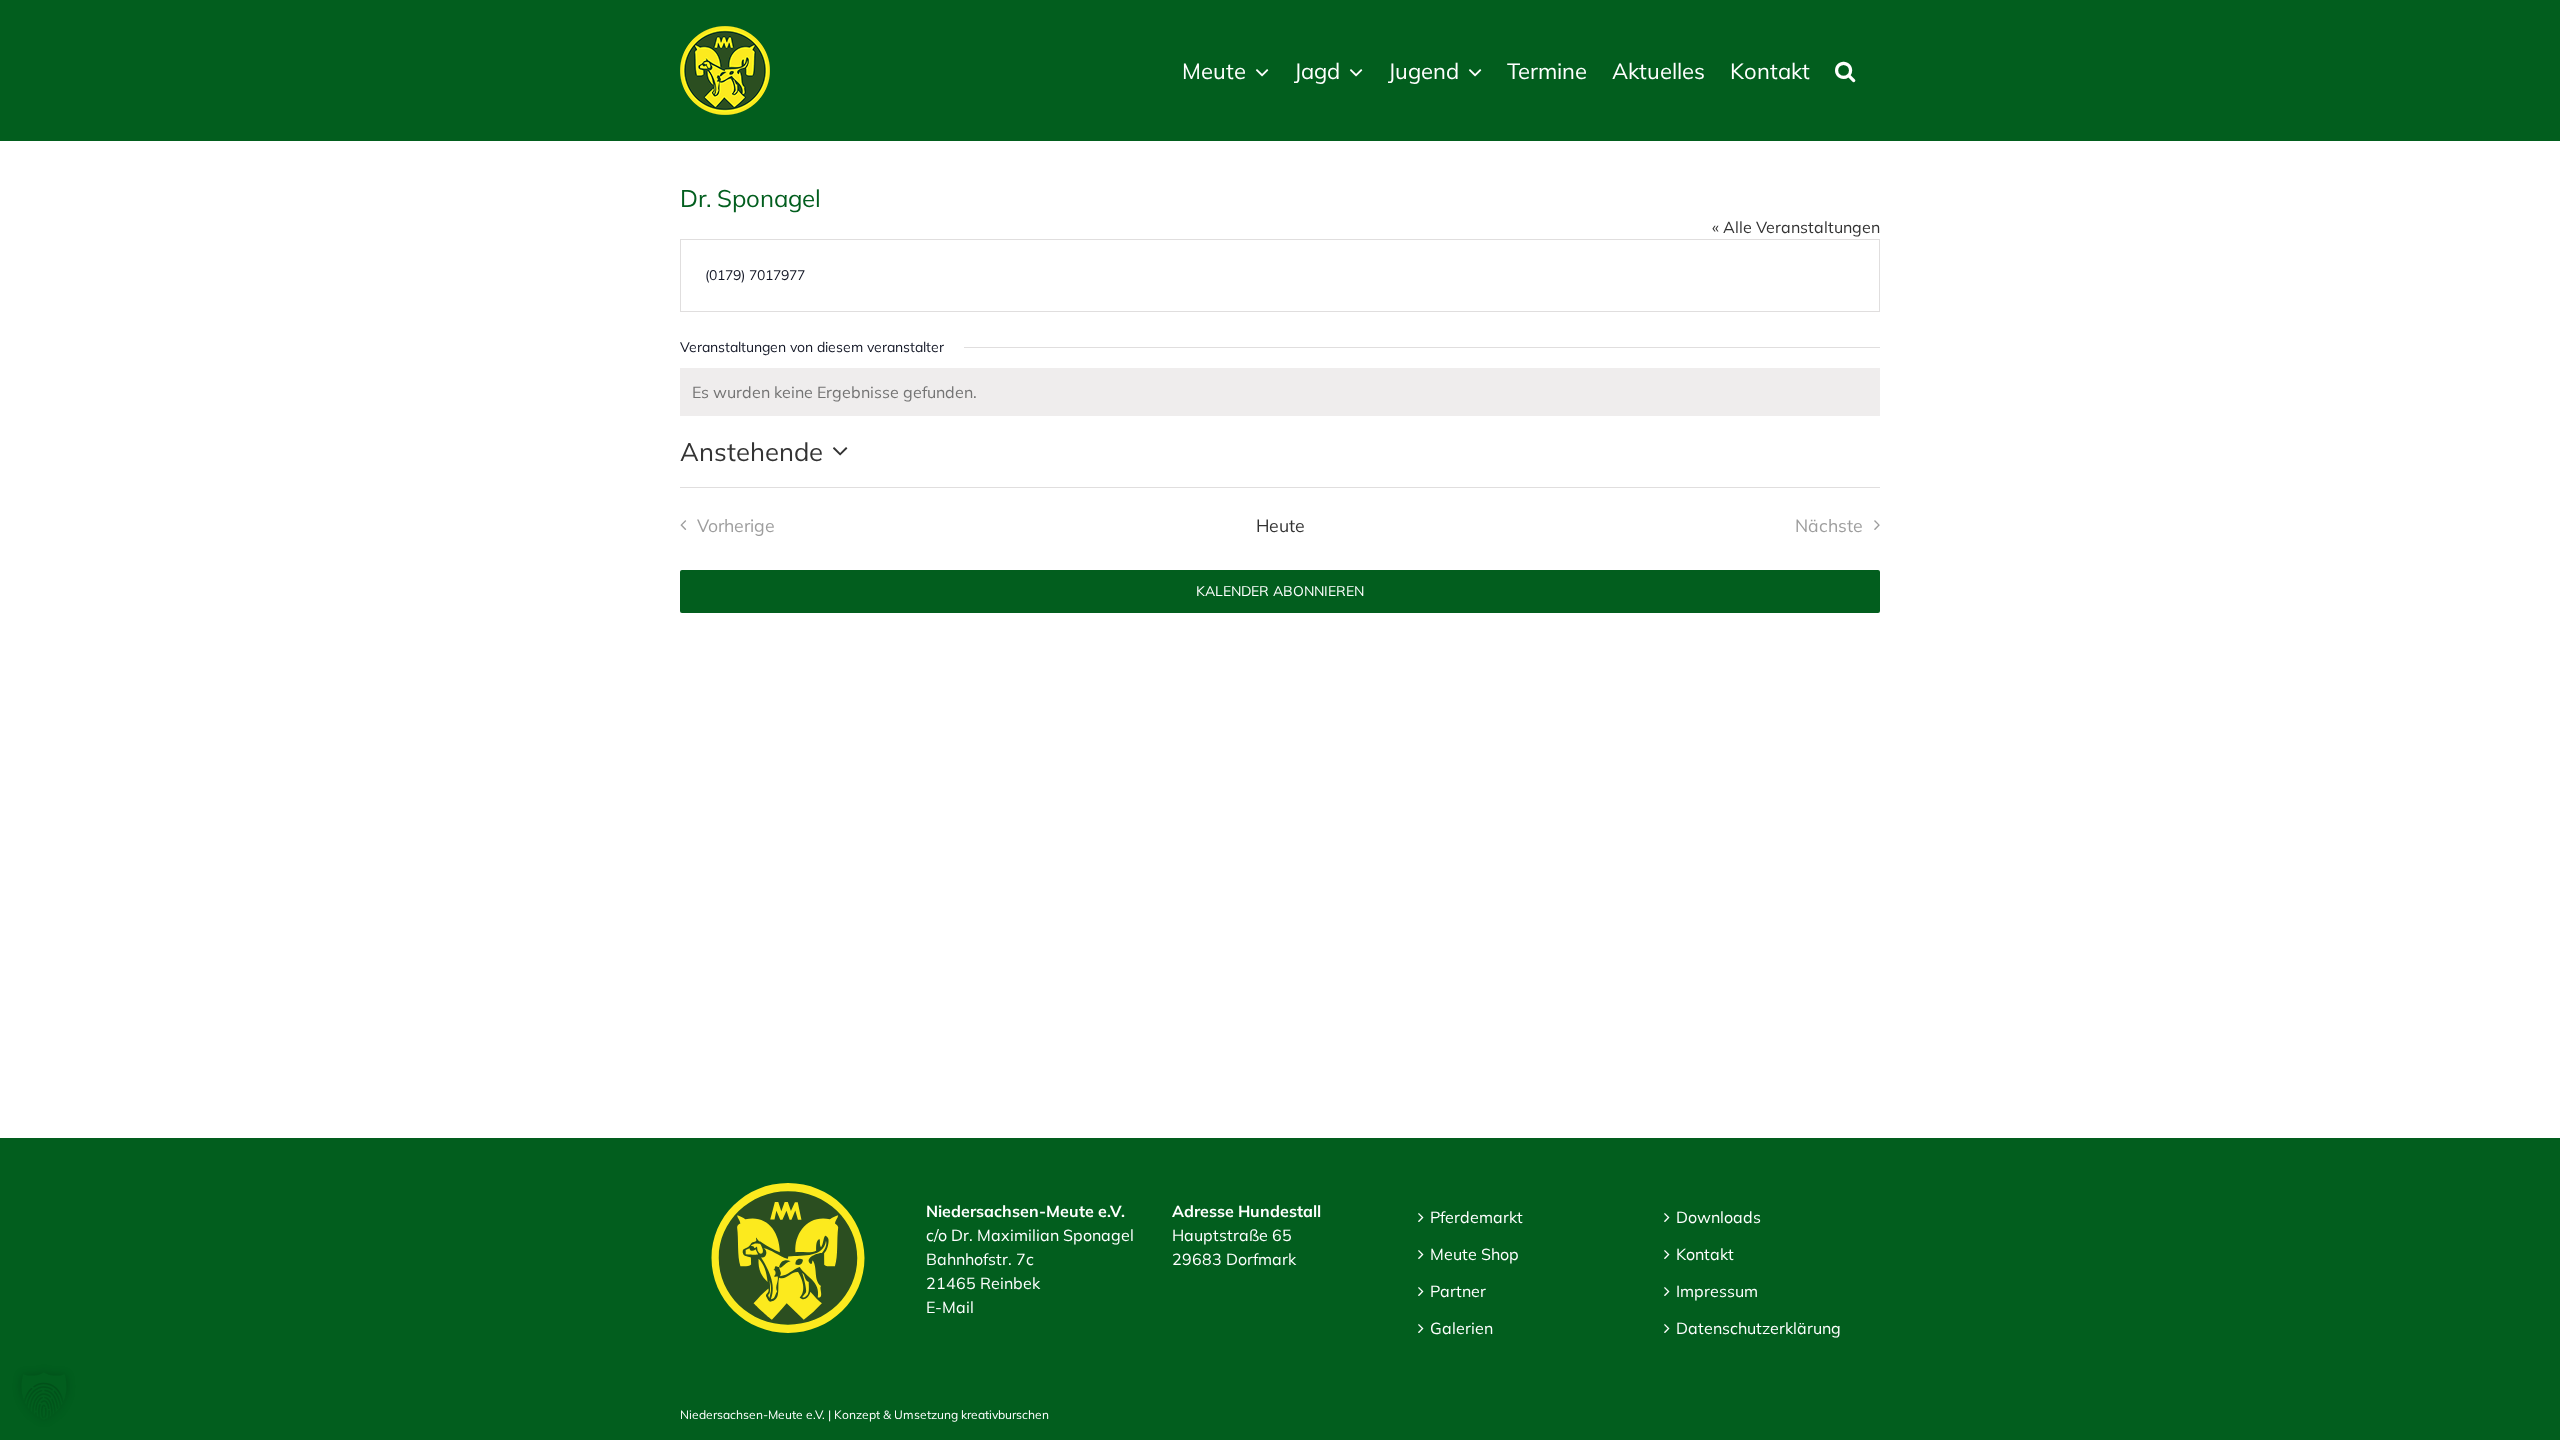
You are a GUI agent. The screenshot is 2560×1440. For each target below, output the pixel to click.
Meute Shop (1474, 1254)
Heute (1280, 525)
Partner (1458, 1291)
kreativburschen (1005, 1414)
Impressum (1717, 1291)
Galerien (1461, 1328)
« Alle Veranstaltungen (1796, 227)
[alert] (1280, 392)
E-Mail (950, 1307)
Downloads (1718, 1217)
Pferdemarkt (1476, 1217)
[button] (1845, 70)
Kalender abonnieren (1280, 591)
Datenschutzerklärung (1758, 1328)
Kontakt (1705, 1254)
